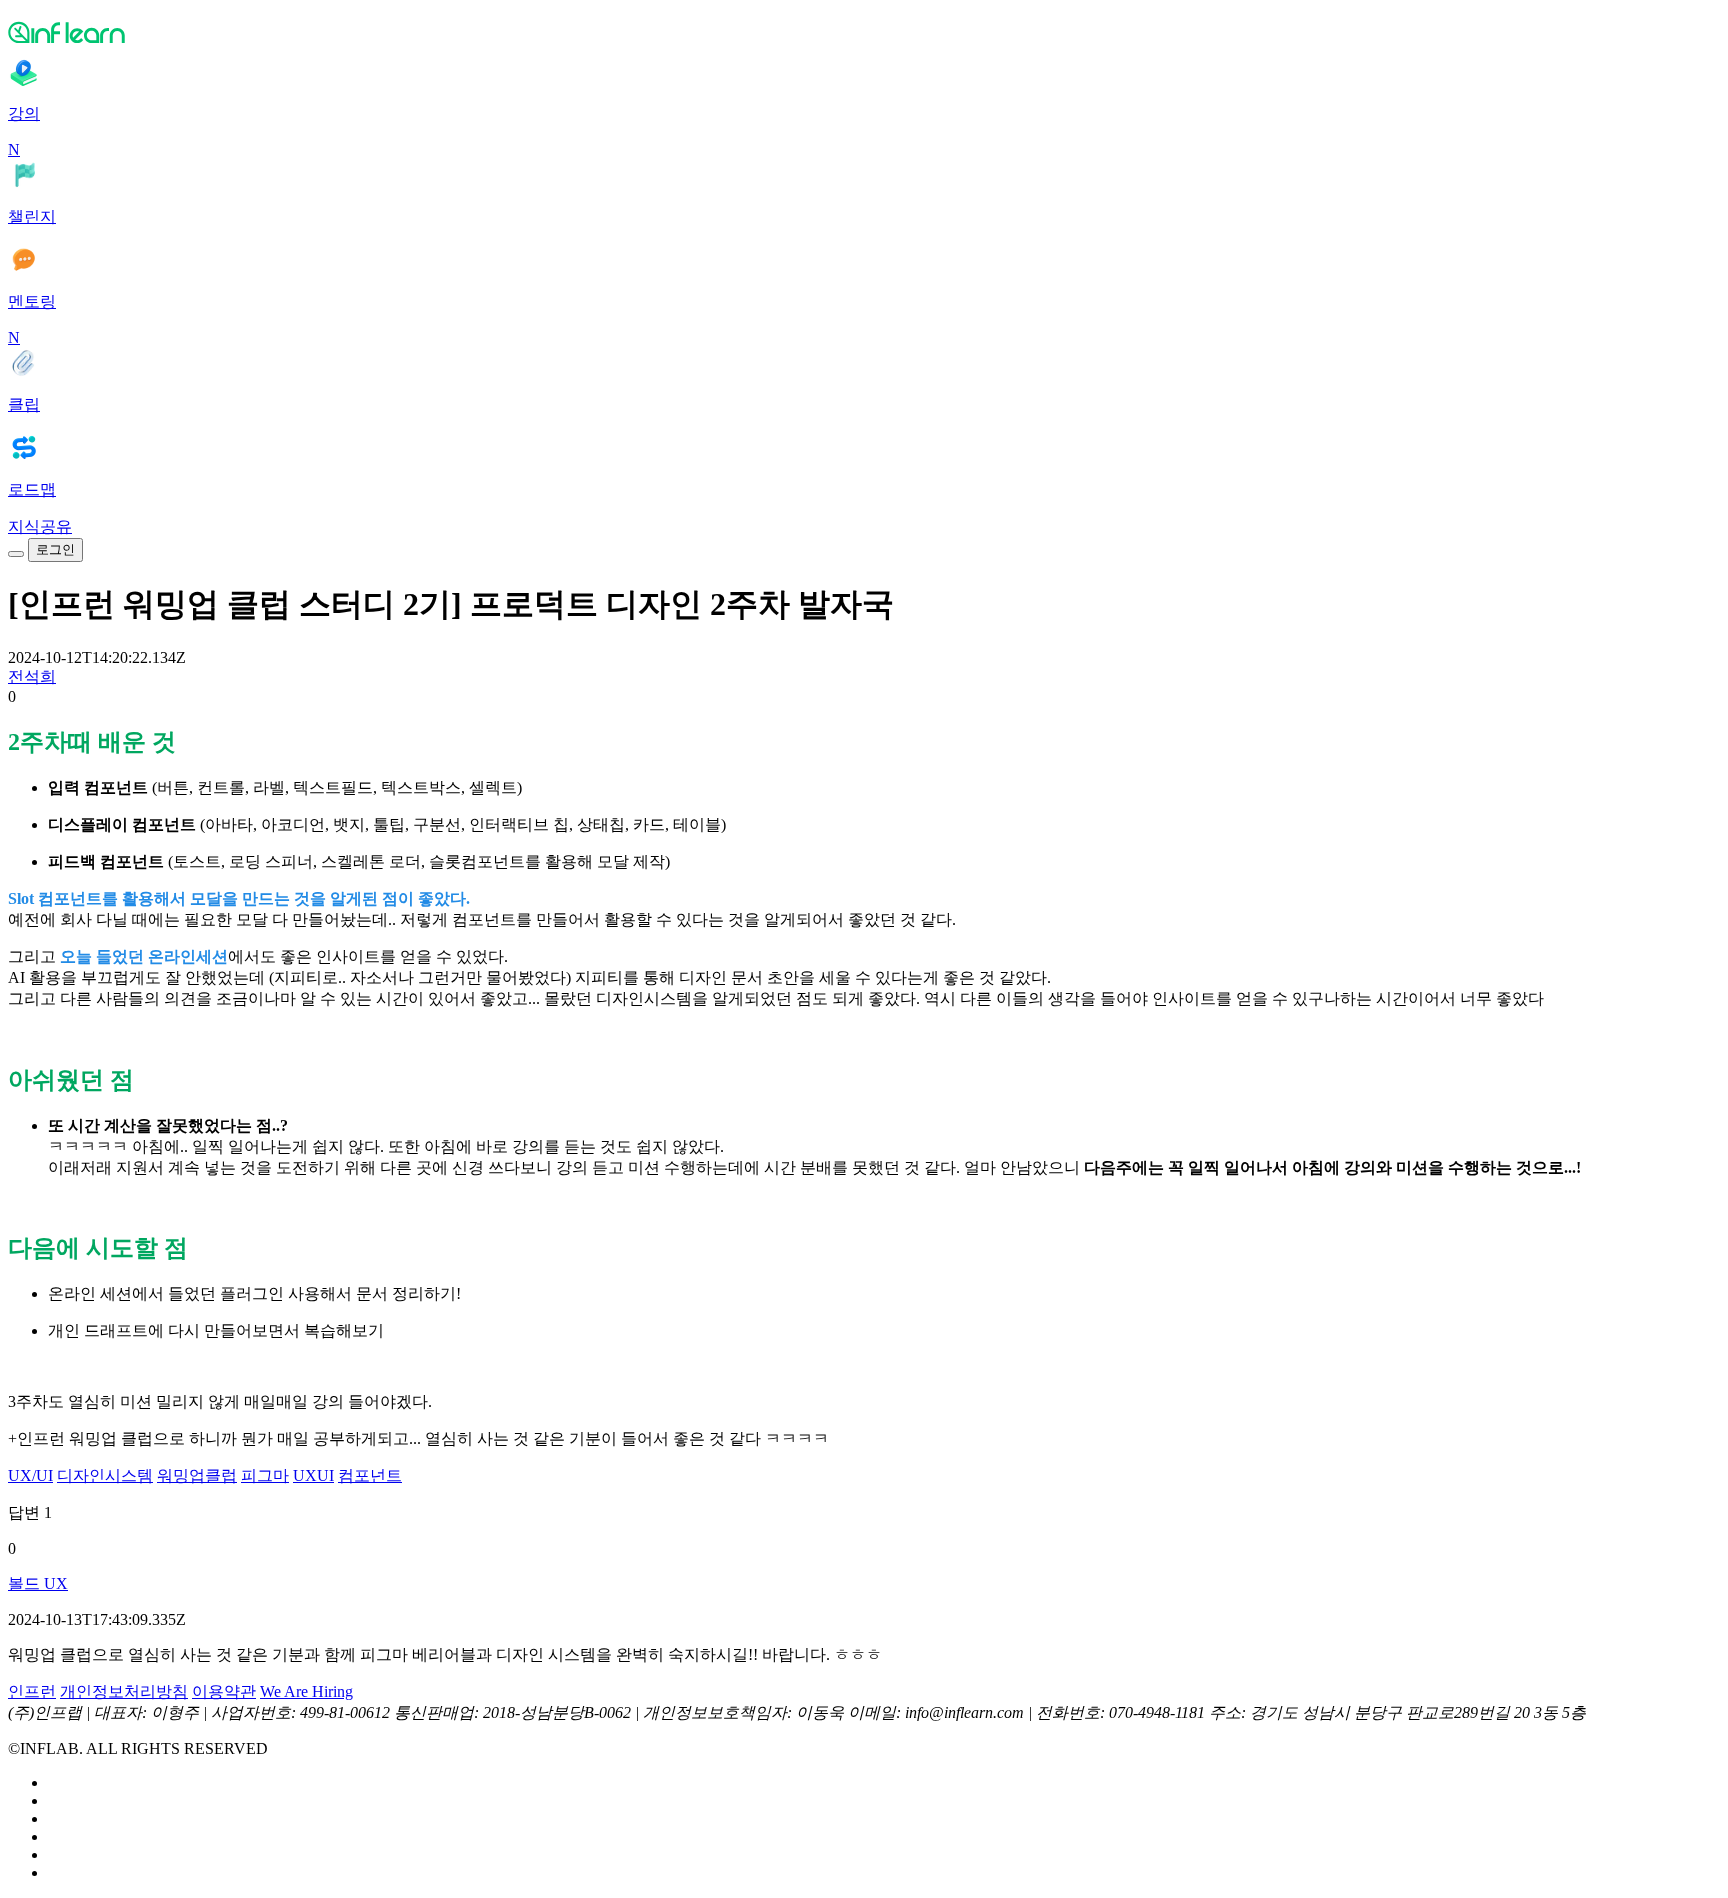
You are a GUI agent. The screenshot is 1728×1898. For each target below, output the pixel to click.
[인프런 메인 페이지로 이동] (864, 32)
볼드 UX (38, 1583)
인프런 (32, 1691)
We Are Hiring (306, 1691)
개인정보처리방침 (124, 1691)
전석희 (32, 676)
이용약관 (224, 1691)
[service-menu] (16, 554)
